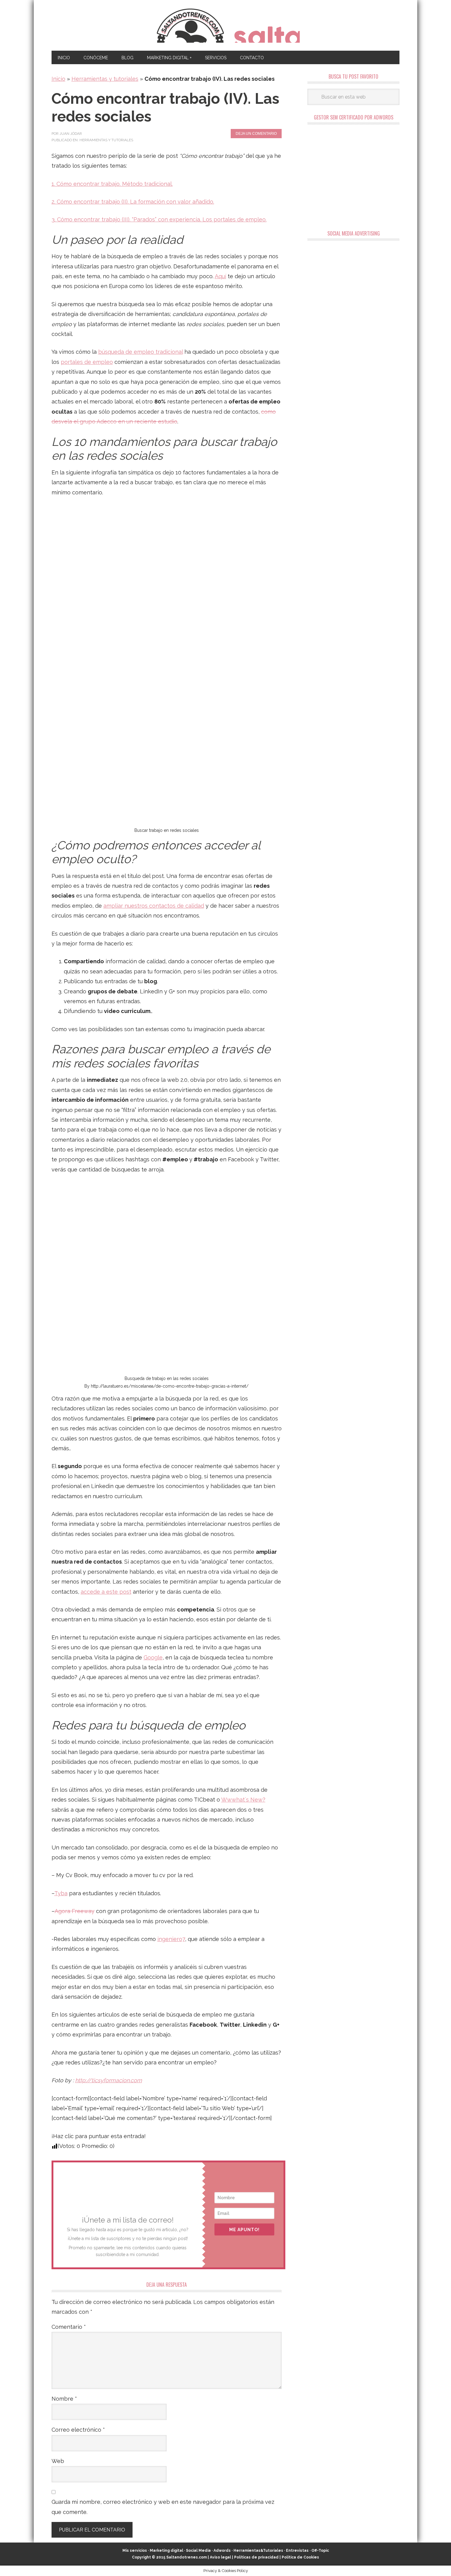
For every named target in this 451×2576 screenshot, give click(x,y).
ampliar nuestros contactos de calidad (154, 906)
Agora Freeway (75, 1911)
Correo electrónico (78, 2430)
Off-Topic (320, 2551)
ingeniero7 (171, 1939)
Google (153, 1657)
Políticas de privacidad (256, 2557)
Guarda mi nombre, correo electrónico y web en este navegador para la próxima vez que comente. (163, 2507)
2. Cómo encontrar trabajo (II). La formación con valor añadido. (133, 202)
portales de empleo (87, 362)
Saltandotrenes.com (187, 2557)
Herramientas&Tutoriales (258, 2551)
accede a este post (106, 1592)
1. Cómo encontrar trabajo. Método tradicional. (112, 184)
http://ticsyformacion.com (109, 2080)
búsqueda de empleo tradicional (141, 352)
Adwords (222, 2551)
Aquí (220, 276)
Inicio (58, 79)
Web (58, 2461)
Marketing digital (166, 2551)
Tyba (61, 1893)
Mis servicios (135, 2551)
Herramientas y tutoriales (105, 79)
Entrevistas (297, 2551)
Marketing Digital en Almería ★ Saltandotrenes (226, 25)
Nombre (64, 2399)
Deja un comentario (256, 134)
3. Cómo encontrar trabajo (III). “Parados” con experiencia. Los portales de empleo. (159, 219)
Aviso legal (220, 2557)
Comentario (69, 2327)
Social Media (198, 2551)
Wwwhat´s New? (243, 1800)
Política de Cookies (300, 2557)
